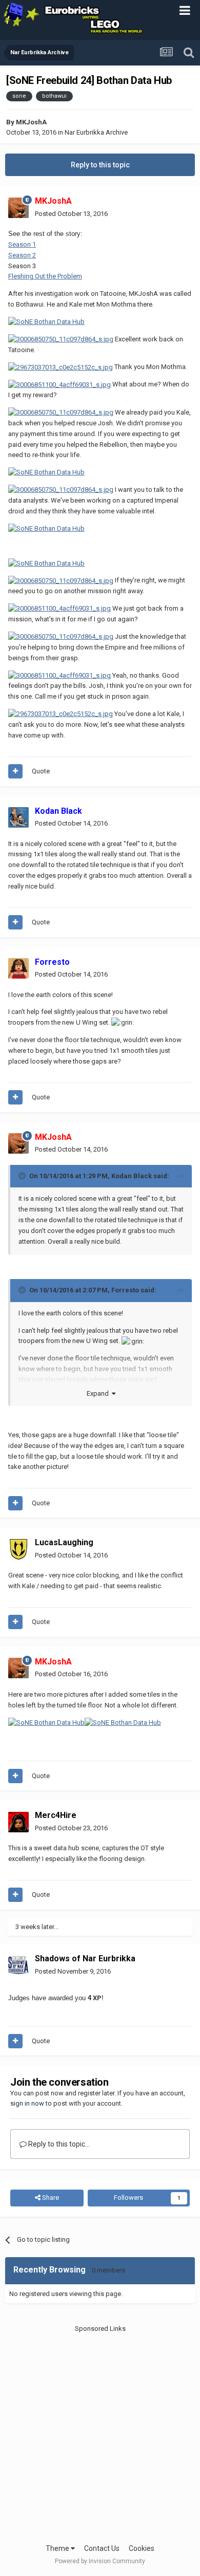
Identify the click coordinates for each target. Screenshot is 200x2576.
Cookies (142, 2548)
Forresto (125, 1290)
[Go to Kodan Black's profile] (18, 817)
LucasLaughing (64, 1542)
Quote (41, 771)
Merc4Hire (56, 1815)
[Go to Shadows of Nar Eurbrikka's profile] (18, 1965)
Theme (58, 2548)
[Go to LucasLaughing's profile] (18, 1549)
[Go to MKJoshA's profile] (18, 208)
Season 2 (22, 255)
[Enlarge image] (61, 339)
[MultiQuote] (15, 771)
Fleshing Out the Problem (45, 276)
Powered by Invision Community (100, 2561)
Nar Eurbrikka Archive (96, 132)
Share (50, 2198)
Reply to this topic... (58, 2144)
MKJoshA (31, 122)
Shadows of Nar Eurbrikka (85, 1958)
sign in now (27, 2103)
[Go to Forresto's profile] (18, 968)
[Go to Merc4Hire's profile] (18, 1822)
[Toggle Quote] (23, 1176)
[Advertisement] (100, 2433)
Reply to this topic (100, 165)
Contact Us (102, 2548)
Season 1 (22, 244)
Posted (71, 214)
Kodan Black (132, 1176)
